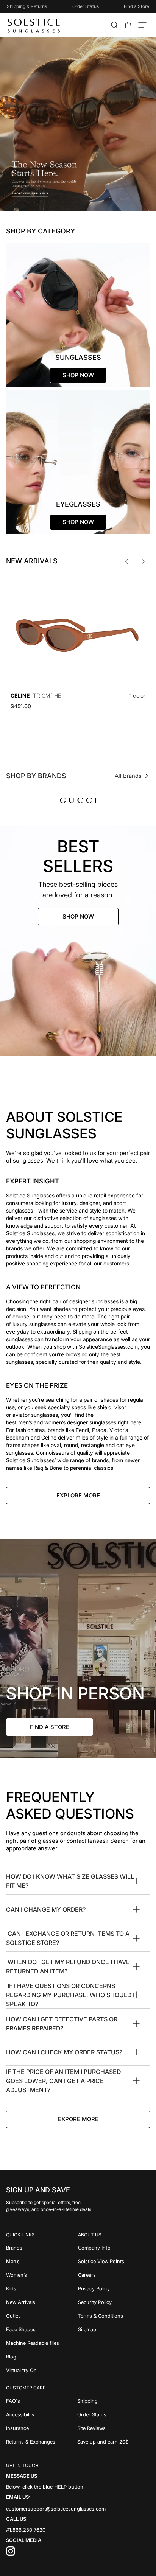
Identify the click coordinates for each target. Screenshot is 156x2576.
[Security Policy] (114, 2302)
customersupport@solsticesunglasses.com (56, 2509)
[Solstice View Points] (114, 2261)
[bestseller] (78, 941)
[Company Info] (114, 2248)
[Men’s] (42, 2261)
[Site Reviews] (114, 2428)
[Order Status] (114, 2414)
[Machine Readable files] (42, 2343)
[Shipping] (114, 2401)
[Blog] (42, 2357)
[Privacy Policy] (114, 2288)
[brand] (78, 800)
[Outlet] (42, 2316)
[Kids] (42, 2288)
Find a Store (136, 6)
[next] (143, 561)
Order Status (86, 6)
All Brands (128, 776)
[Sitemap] (114, 2329)
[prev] (126, 561)
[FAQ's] (42, 2401)
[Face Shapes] (42, 2329)
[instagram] (11, 2554)
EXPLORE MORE (78, 1495)
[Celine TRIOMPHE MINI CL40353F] (78, 631)
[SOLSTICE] (34, 25)
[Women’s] (42, 2275)
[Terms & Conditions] (114, 2316)
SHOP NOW (78, 916)
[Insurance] (42, 2428)
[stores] (78, 1649)
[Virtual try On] (42, 2370)
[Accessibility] (42, 2414)
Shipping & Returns (27, 6)
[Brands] (42, 2248)
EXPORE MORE (78, 2119)
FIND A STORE (50, 1727)
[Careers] (114, 2275)
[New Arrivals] (42, 2302)
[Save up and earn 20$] (114, 2442)
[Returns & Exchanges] (42, 2442)
